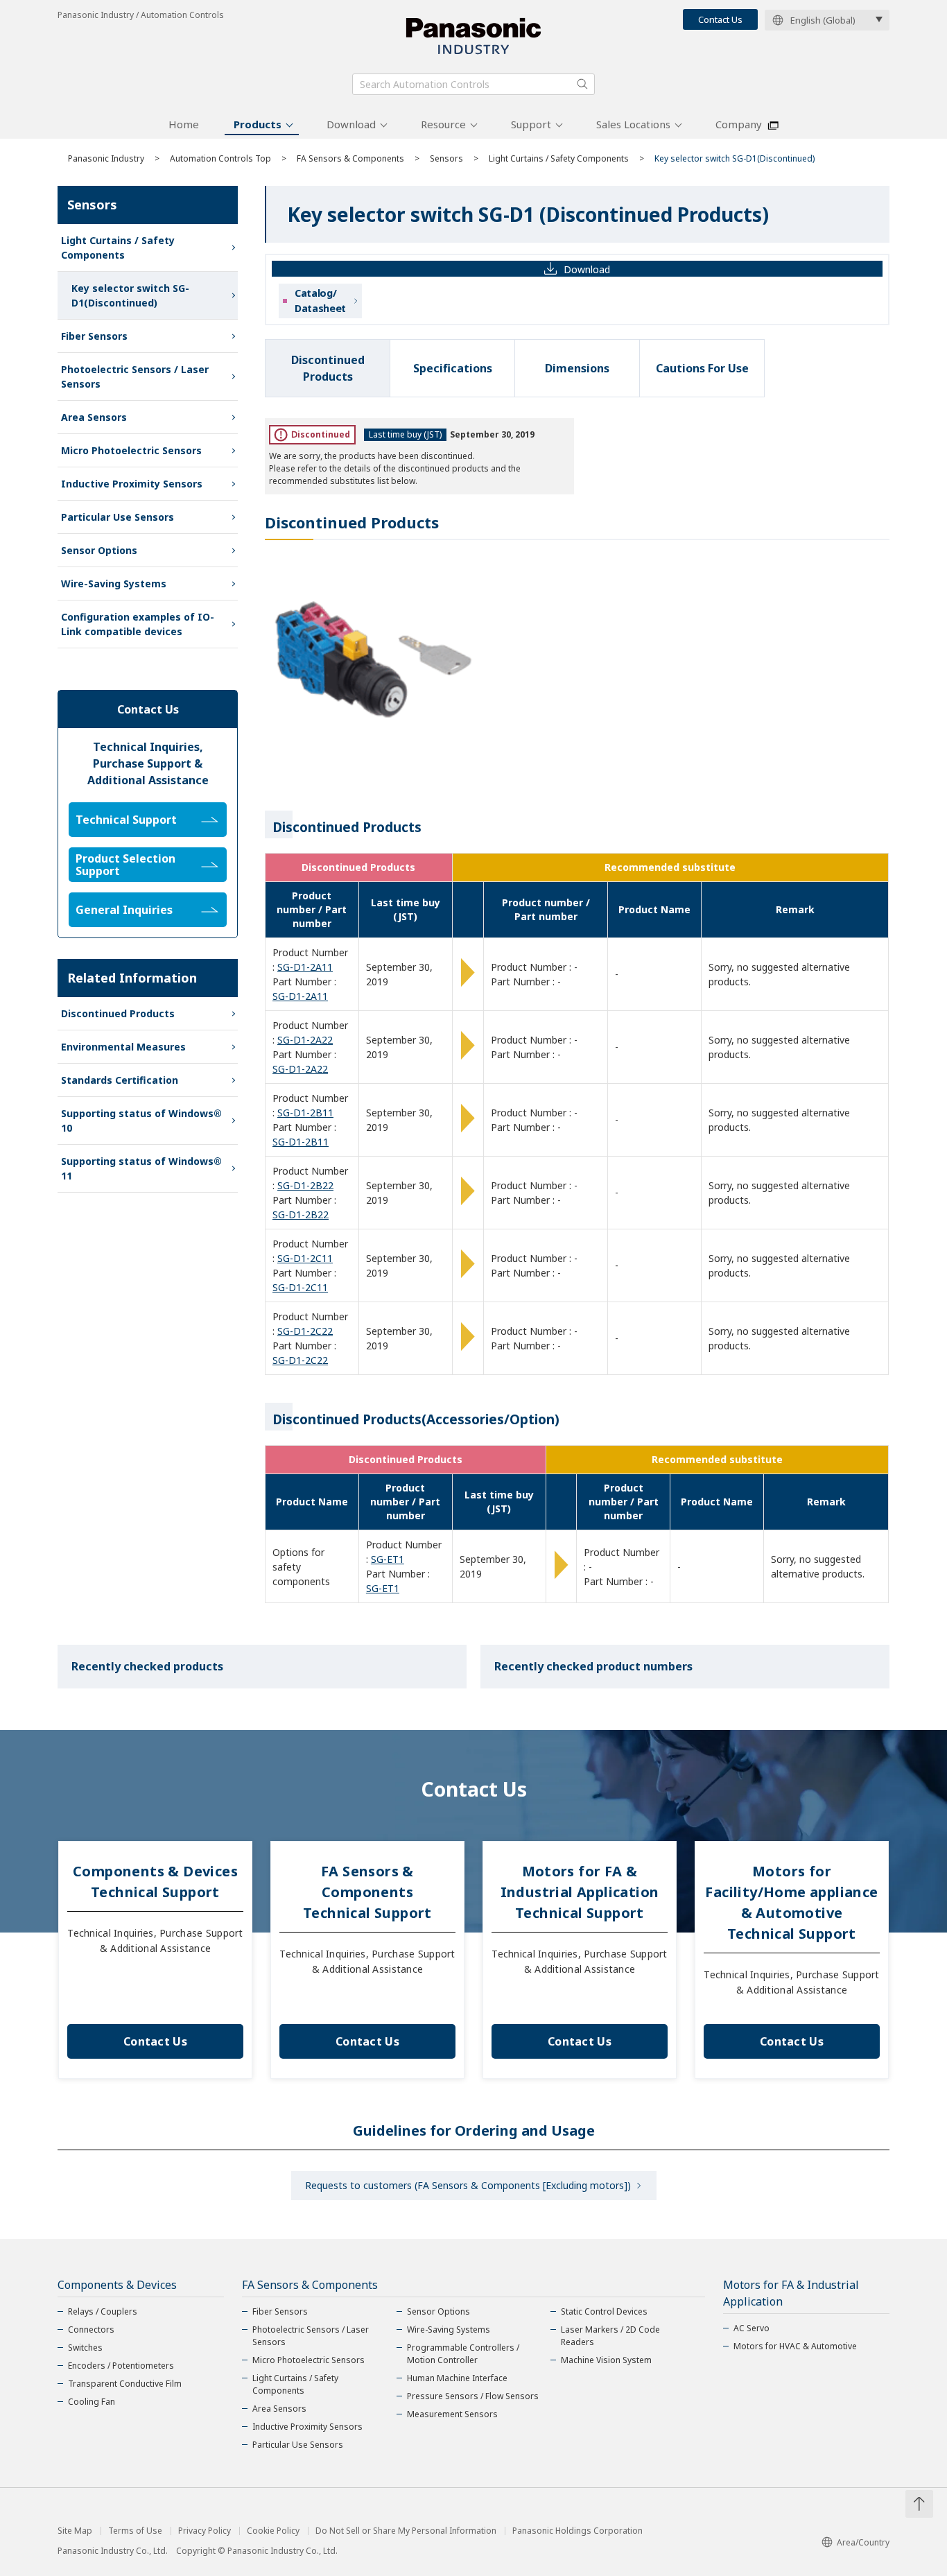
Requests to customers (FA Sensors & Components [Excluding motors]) (468, 2185)
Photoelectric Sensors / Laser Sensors (135, 377)
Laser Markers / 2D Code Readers (610, 2336)
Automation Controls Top (220, 158)
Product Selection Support (125, 865)
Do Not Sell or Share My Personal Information (406, 2531)
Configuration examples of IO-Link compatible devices (138, 624)
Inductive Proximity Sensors (132, 484)
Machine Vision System (606, 2360)
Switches (85, 2348)
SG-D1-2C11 (305, 1258)
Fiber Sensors (94, 336)
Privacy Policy (205, 2531)
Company (739, 124)
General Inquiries (124, 910)
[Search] (582, 84)
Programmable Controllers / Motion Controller (463, 2354)
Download (351, 124)
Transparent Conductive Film (125, 2384)
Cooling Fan (92, 2402)
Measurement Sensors (452, 2414)
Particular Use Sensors (118, 517)
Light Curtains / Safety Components (559, 158)
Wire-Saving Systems (114, 584)
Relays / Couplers (103, 2311)
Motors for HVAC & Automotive (795, 2346)
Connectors (91, 2329)
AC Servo (751, 2328)
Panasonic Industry (106, 158)
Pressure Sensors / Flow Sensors (473, 2396)
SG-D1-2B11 (305, 1113)
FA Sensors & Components (350, 158)
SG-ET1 (388, 1559)
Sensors (446, 158)
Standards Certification (120, 1080)
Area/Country (863, 2542)
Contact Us (720, 19)
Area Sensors (94, 417)
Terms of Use (135, 2531)
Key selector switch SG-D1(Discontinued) (130, 295)
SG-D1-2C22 (305, 1331)
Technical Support (126, 820)
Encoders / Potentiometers (121, 2366)
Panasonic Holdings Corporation (577, 2531)
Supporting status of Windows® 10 (141, 1121)
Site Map (75, 2531)
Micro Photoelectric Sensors (131, 450)
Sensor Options (99, 550)
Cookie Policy (273, 2531)
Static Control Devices (604, 2311)
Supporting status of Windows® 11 (141, 1168)
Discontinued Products (118, 1013)
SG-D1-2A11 (305, 967)
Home (184, 124)
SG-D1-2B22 (305, 1185)
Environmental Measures (123, 1047)
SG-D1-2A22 (305, 1040)
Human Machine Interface (457, 2378)
